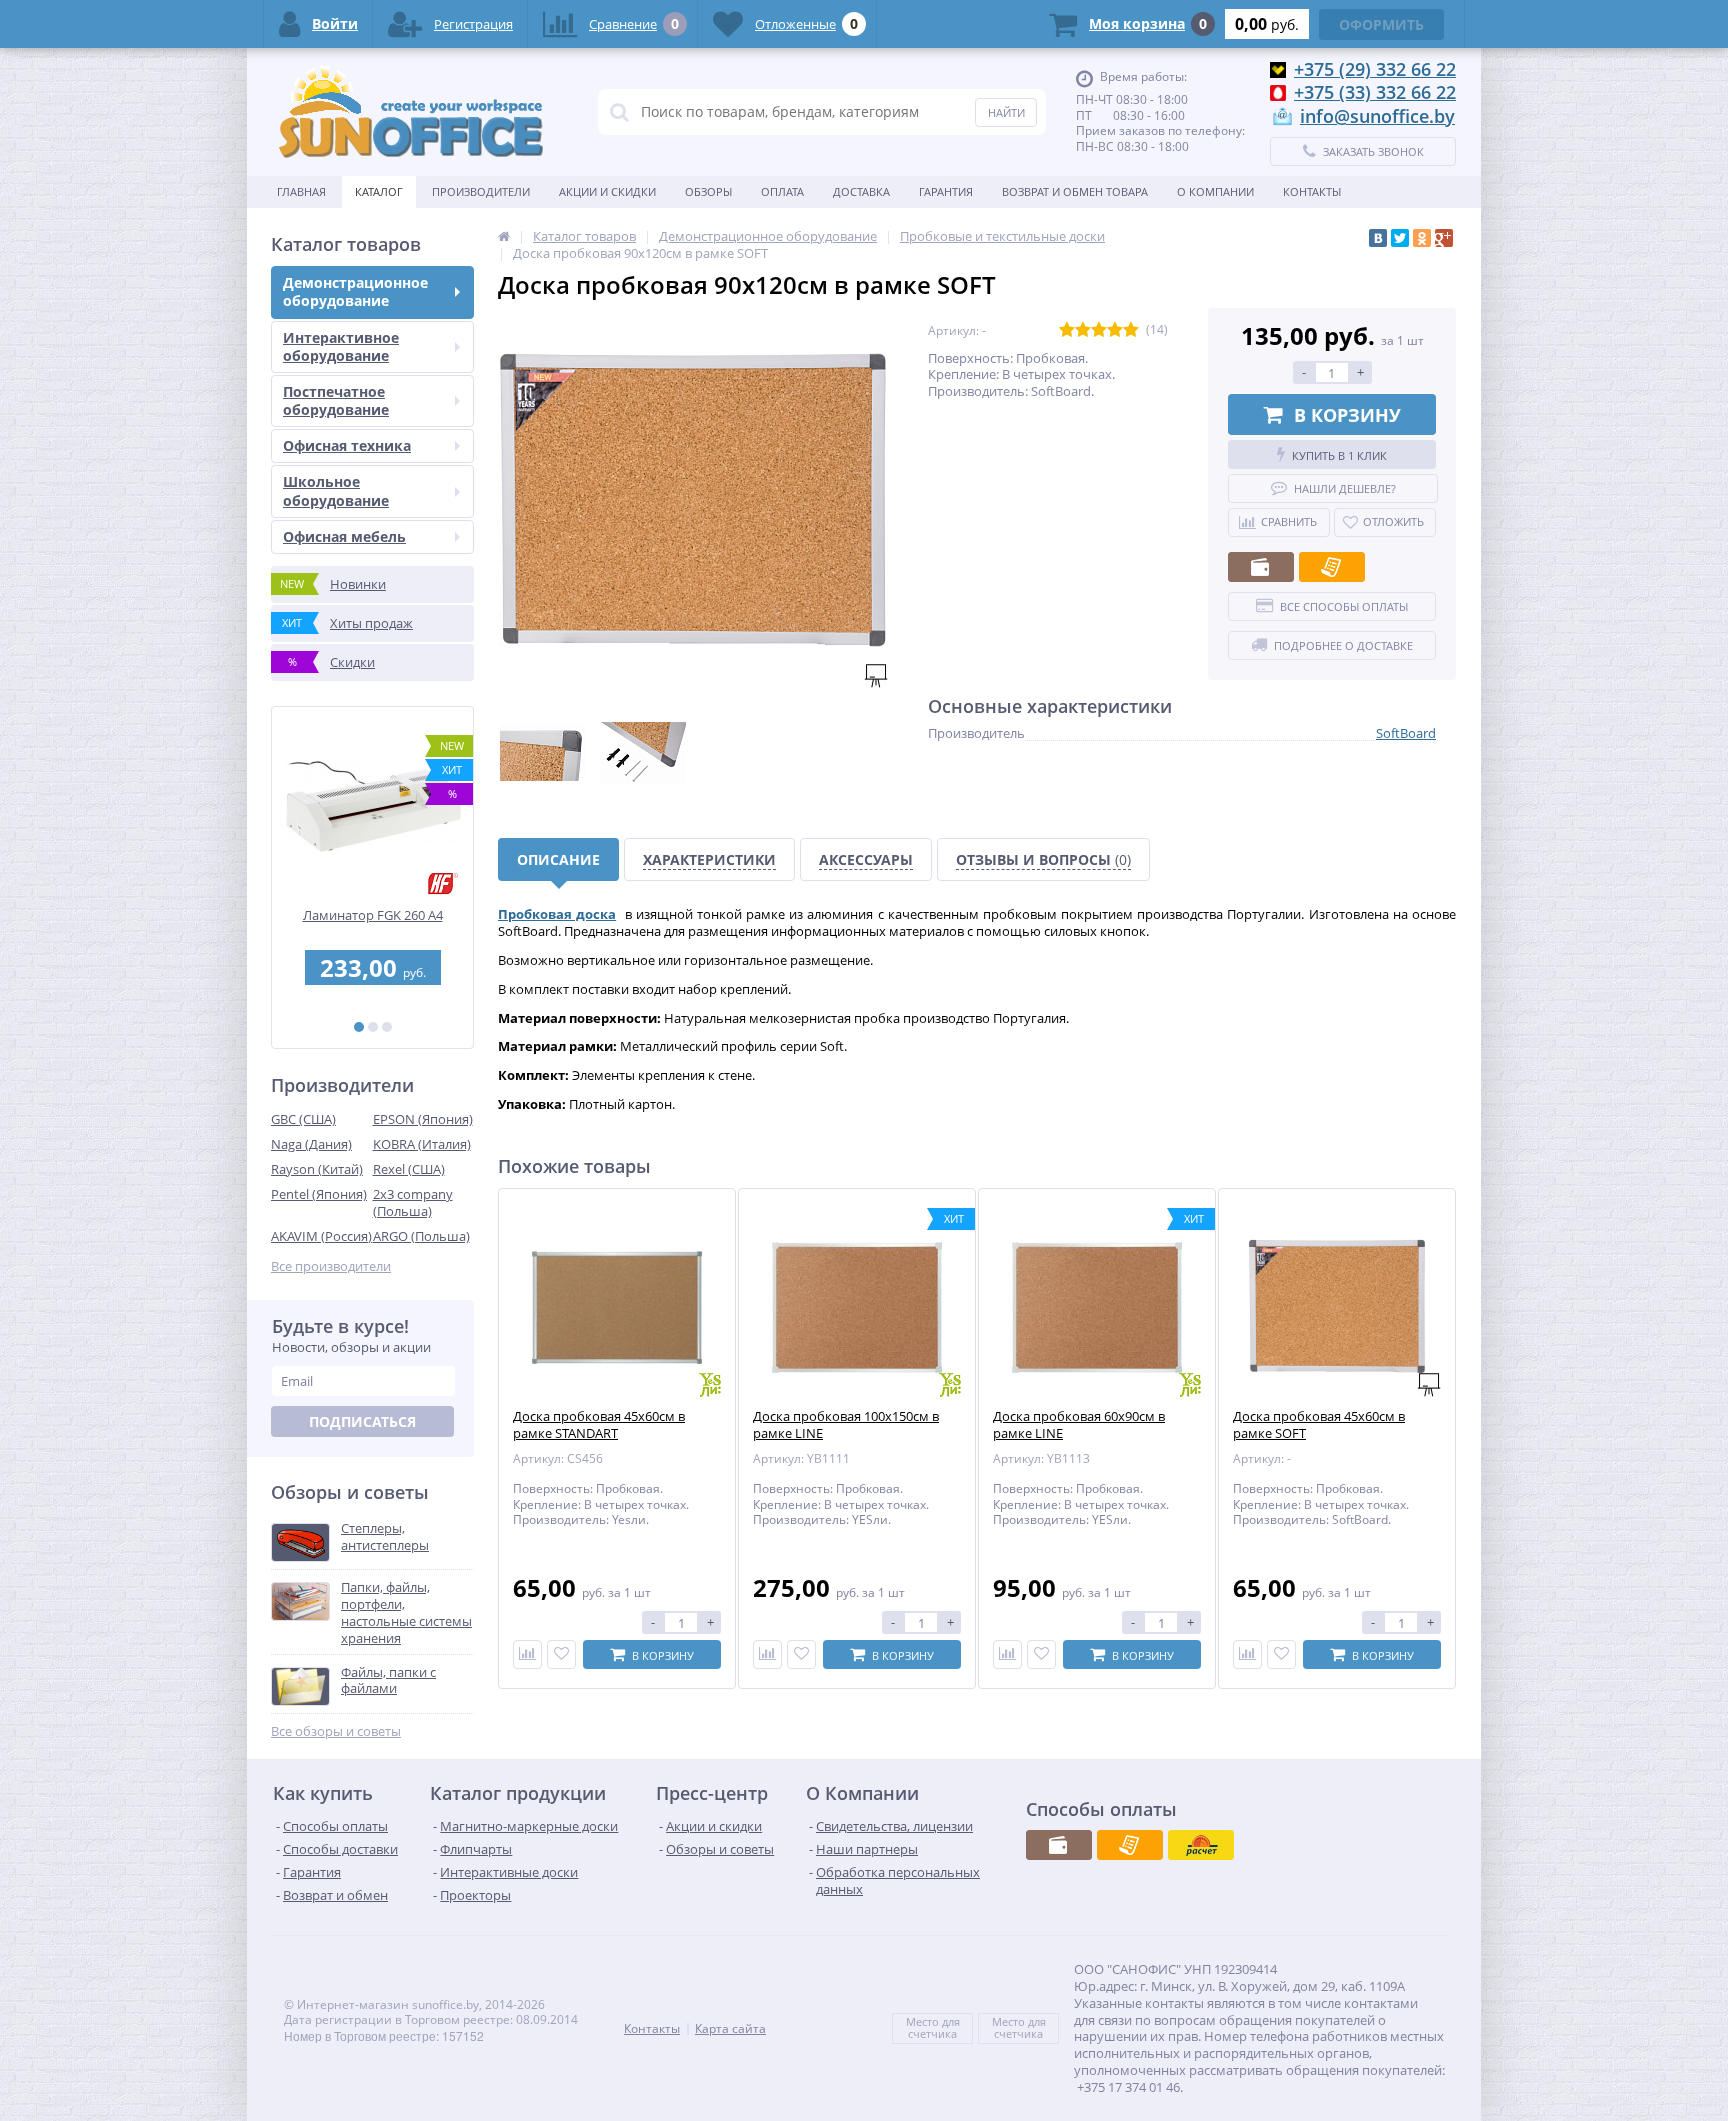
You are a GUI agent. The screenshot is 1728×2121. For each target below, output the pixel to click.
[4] (1115, 330)
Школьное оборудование (336, 490)
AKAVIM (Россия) (321, 1236)
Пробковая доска (557, 914)
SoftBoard (1406, 733)
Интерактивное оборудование (341, 346)
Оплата (782, 191)
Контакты (1312, 191)
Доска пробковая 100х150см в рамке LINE (846, 1425)
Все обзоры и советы (336, 1731)
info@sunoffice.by (1377, 116)
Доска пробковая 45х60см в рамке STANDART (599, 1425)
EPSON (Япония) (423, 1119)
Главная (301, 191)
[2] (373, 1027)
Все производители (331, 1266)
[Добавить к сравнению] (527, 1654)
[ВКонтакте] (1378, 238)
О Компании (1215, 191)
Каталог (379, 191)
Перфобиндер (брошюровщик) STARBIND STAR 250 (375, 923)
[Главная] (504, 236)
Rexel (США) (409, 1169)
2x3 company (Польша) (413, 1202)
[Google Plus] (1444, 238)
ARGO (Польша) (421, 1236)
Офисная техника (347, 445)
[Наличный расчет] (1261, 567)
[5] (1131, 330)
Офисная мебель (344, 536)
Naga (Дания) (311, 1144)
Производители (481, 191)
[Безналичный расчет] (1332, 567)
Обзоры (708, 191)
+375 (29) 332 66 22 (1375, 69)
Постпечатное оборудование (336, 400)
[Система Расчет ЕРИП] (1201, 1845)
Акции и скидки (607, 191)
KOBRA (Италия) (422, 1144)
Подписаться (362, 1421)
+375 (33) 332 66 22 (1375, 92)
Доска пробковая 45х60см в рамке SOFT (1319, 1425)
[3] (387, 1027)
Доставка (861, 191)
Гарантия (946, 191)
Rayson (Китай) (317, 1169)
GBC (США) (303, 1119)
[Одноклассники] (1422, 238)
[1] (359, 1027)
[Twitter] (1400, 238)
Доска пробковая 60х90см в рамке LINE (1079, 1425)
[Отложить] (561, 1654)
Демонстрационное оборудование (355, 291)
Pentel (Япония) (319, 1194)
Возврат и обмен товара (1075, 191)
